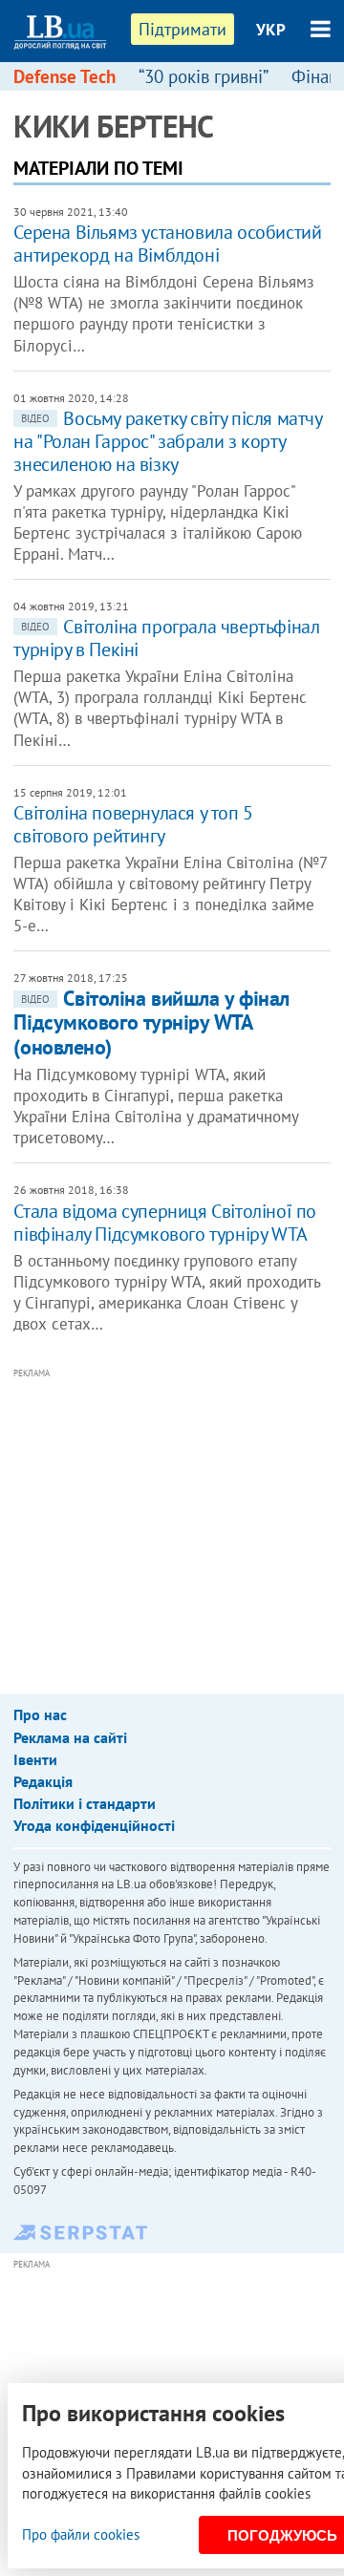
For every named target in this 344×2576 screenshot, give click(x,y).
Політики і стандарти (85, 1803)
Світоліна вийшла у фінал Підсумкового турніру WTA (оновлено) (151, 1022)
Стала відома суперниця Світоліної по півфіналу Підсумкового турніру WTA (165, 1223)
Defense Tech (64, 76)
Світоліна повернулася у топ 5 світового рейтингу (133, 824)
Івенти (35, 1759)
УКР (271, 30)
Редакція (43, 1781)
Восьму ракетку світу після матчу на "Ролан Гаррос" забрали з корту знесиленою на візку (167, 441)
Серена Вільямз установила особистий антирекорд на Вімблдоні (167, 244)
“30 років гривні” (204, 76)
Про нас (40, 1714)
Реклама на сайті (70, 1737)
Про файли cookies (81, 2534)
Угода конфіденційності (94, 1825)
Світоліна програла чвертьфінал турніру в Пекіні (166, 638)
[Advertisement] (178, 1518)
